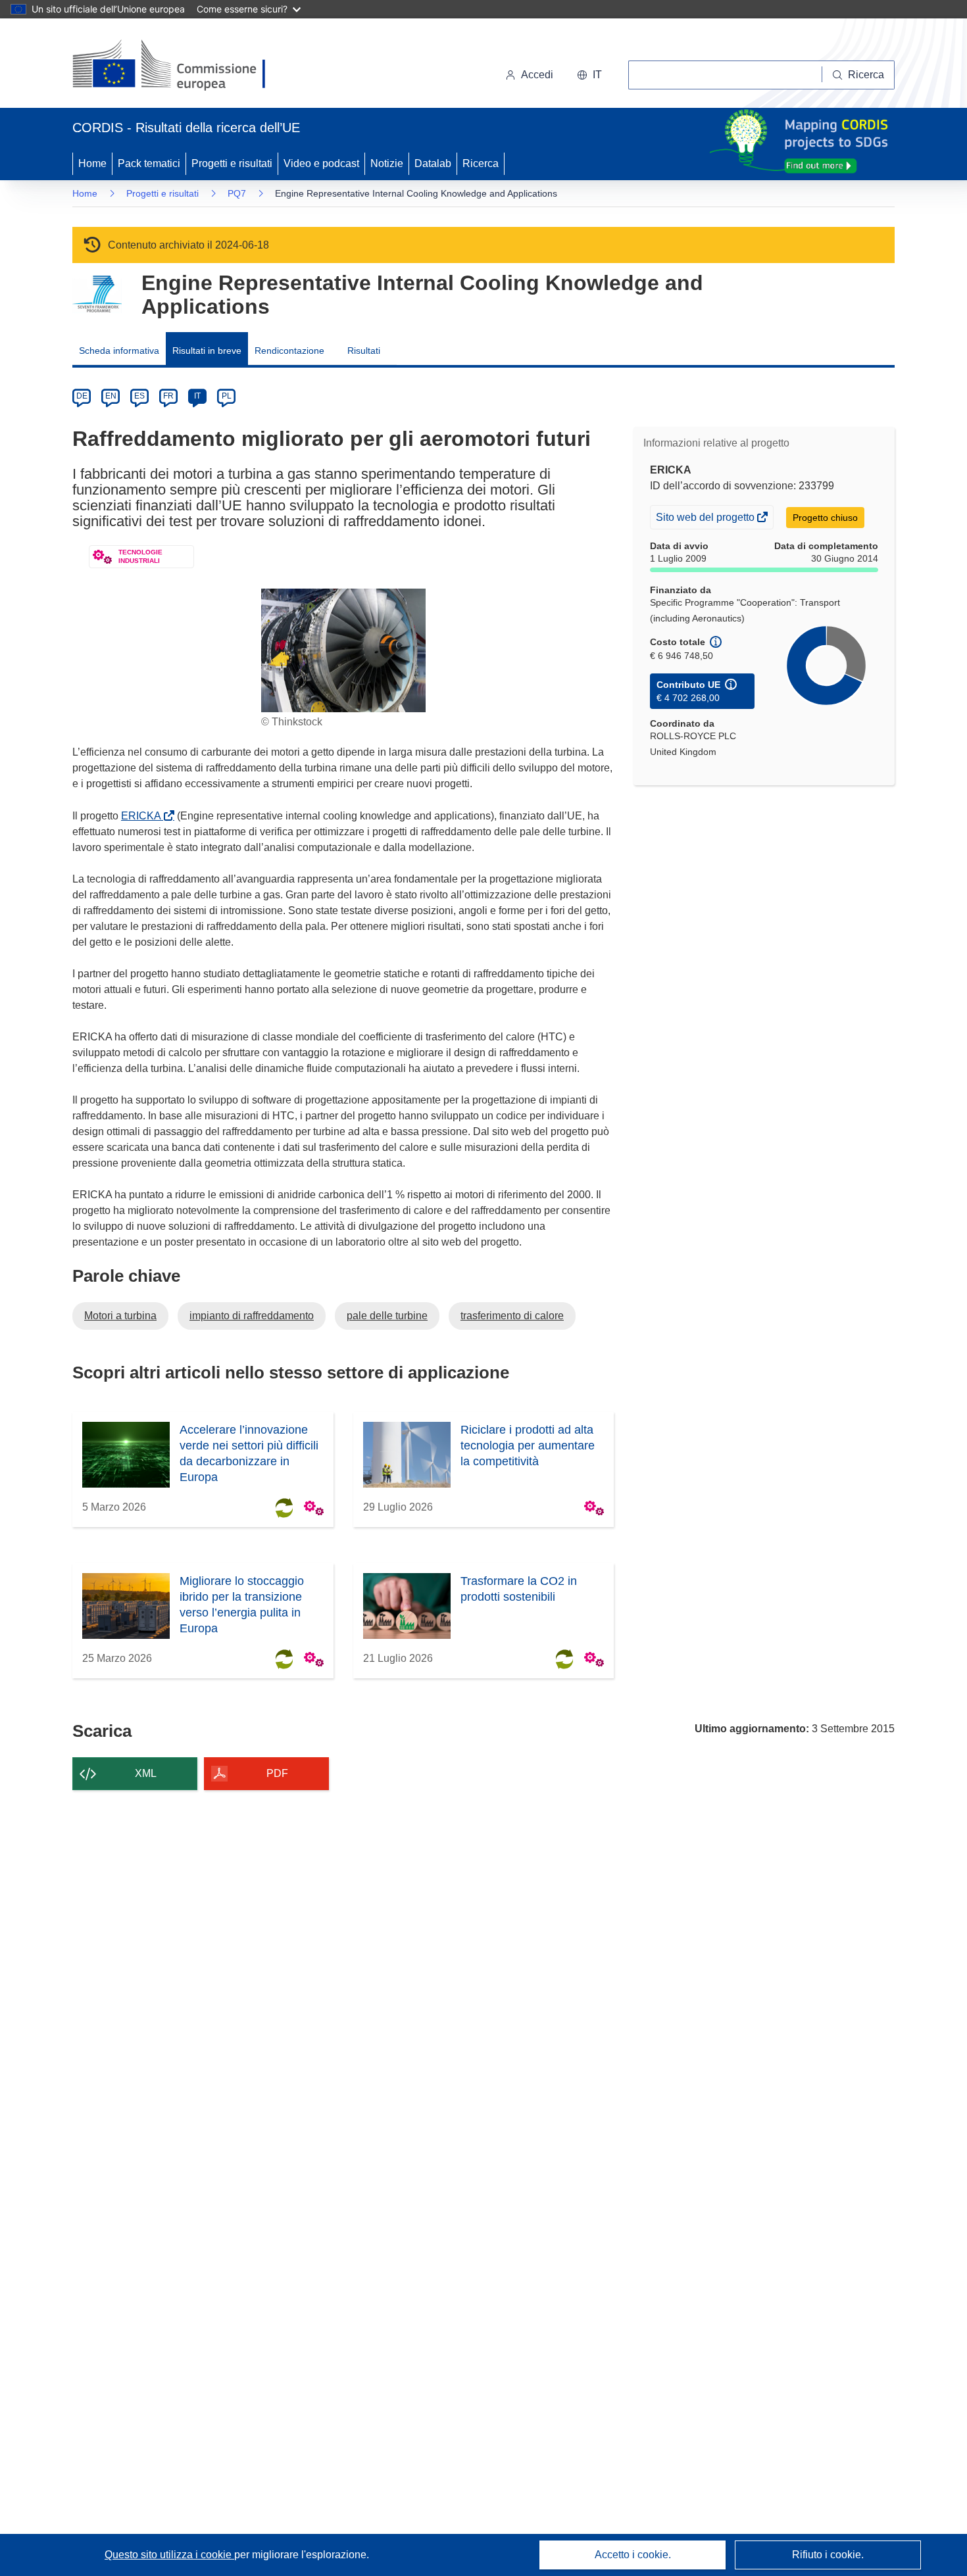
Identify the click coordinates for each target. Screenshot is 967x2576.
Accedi (537, 75)
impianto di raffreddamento (252, 1316)
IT (197, 396)
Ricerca (481, 163)
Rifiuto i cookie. (828, 2555)
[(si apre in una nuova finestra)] (177, 66)
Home (92, 163)
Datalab (433, 163)
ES (139, 396)
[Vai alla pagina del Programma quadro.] (97, 294)
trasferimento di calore (512, 1316)
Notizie (387, 163)
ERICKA (144, 816)
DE (82, 396)
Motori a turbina (120, 1316)
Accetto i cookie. (633, 2555)
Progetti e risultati (232, 163)
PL (227, 396)
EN (111, 396)
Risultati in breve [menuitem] (207, 351)
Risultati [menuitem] (364, 351)
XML (146, 1773)
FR (168, 396)
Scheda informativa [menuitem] (119, 351)
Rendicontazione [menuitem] (289, 351)
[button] (589, 75)
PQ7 (237, 193)
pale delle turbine (387, 1316)
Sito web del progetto (706, 520)
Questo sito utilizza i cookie (169, 2555)
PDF (277, 1773)
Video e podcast (321, 163)
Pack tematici (149, 163)
